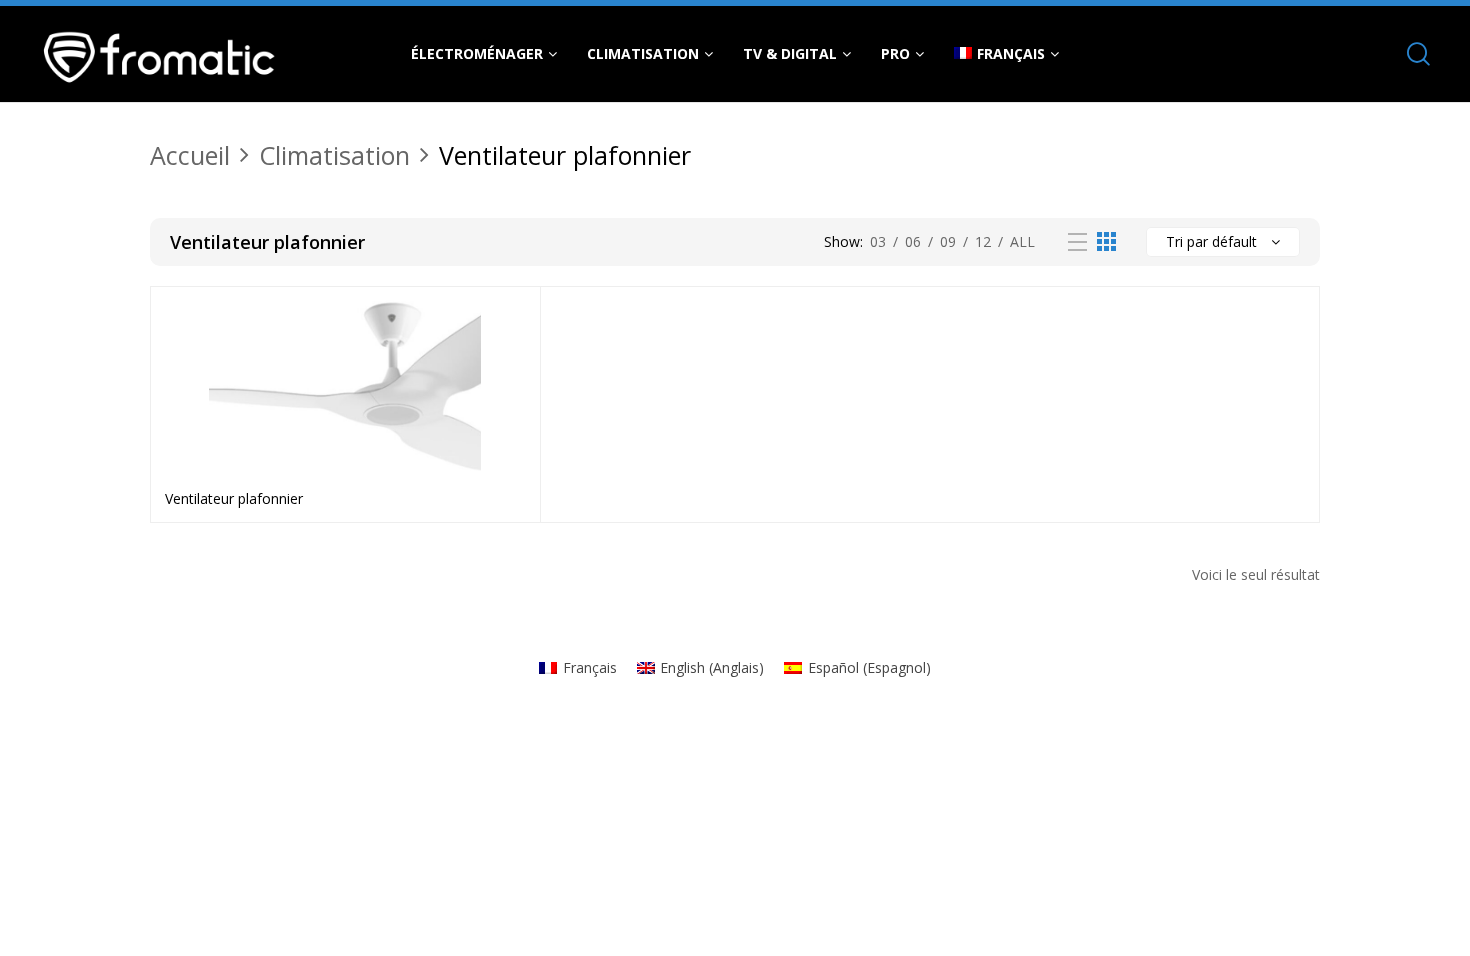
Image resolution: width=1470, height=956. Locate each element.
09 (948, 241)
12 (983, 241)
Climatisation (643, 53)
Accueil (190, 155)
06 (913, 241)
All (1022, 241)
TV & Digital (790, 53)
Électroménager (477, 53)
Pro (895, 53)
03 (878, 241)
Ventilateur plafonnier (234, 498)
